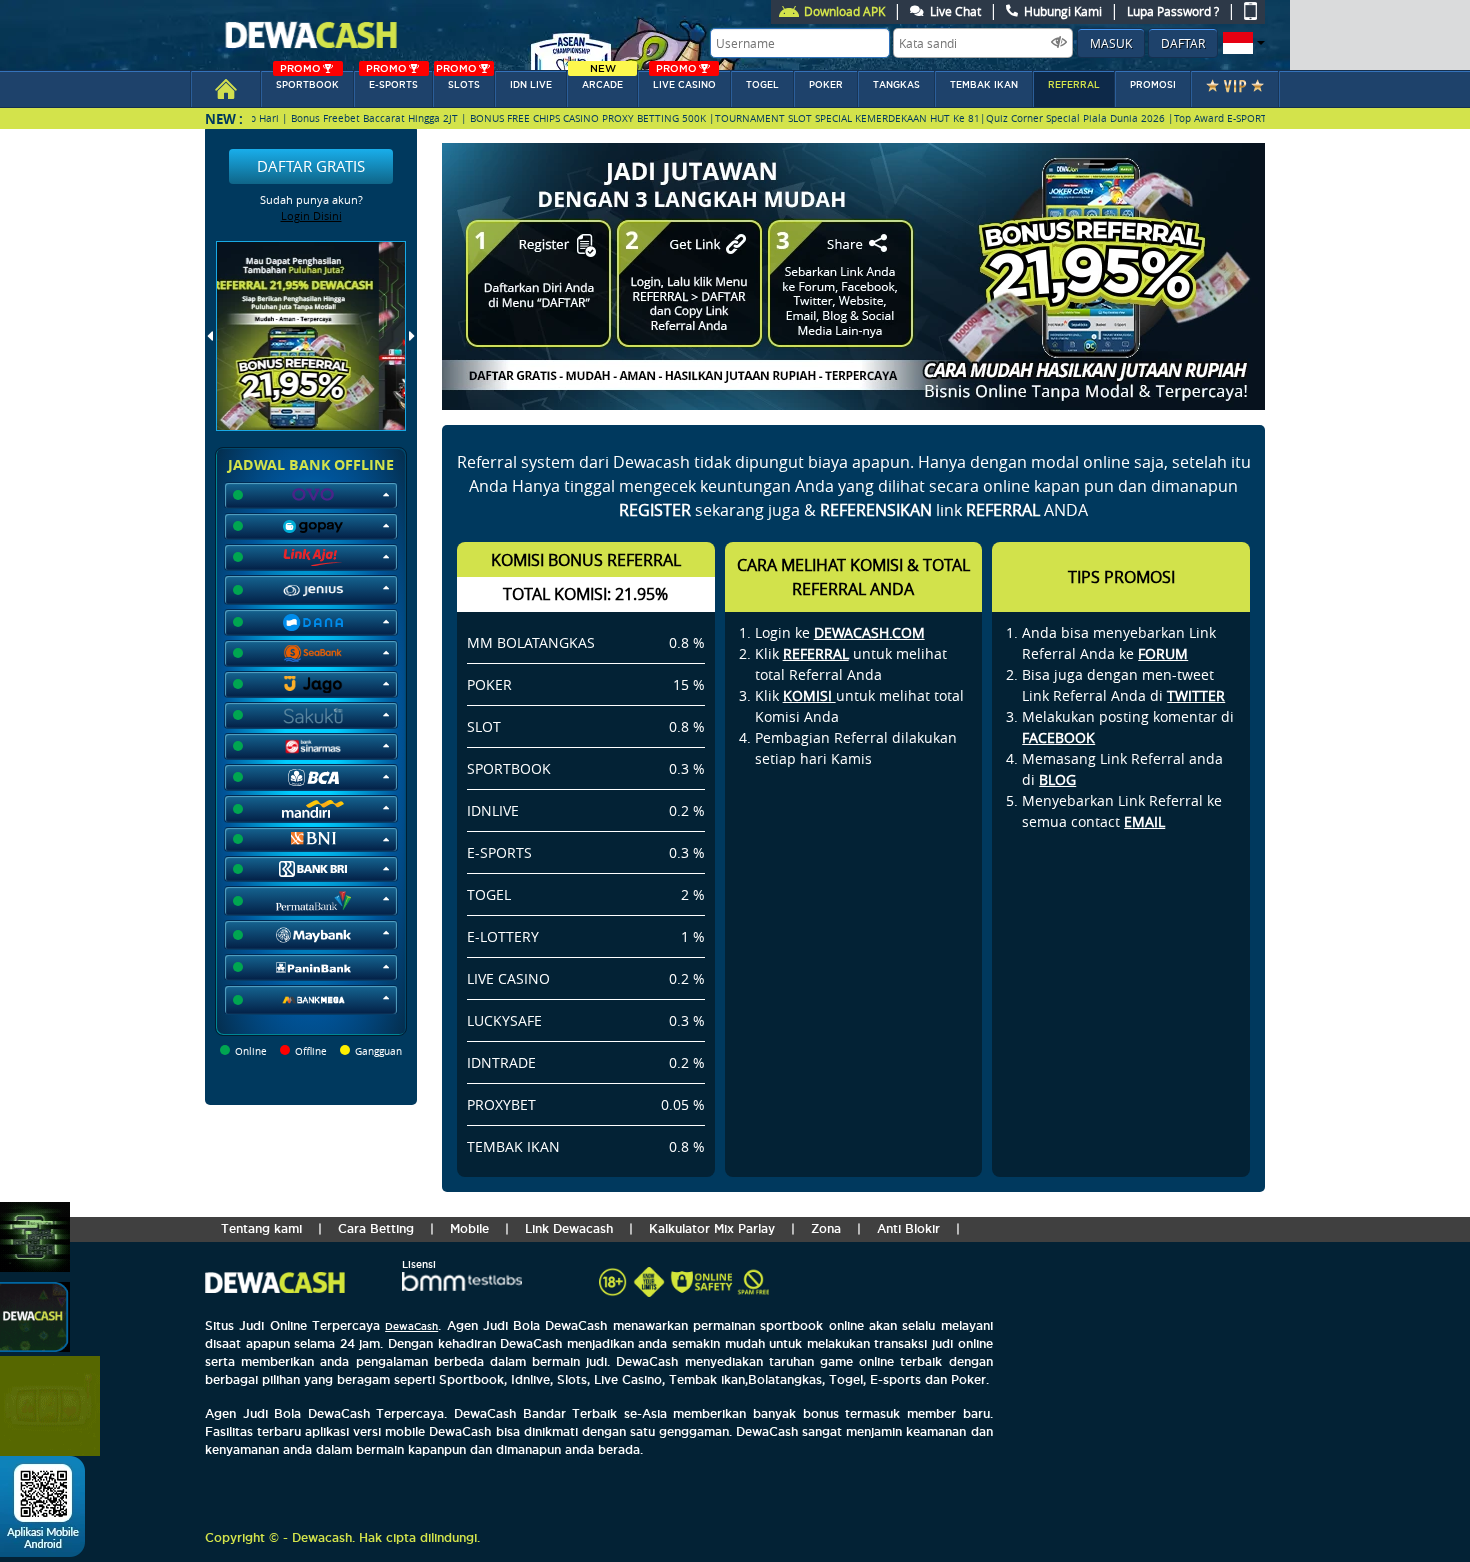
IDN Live (531, 85)
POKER (826, 85)
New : (224, 118)
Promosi (1153, 85)
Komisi (809, 695)
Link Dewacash (569, 1228)
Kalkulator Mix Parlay (712, 1228)
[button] (1241, 43)
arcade (602, 80)
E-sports (392, 80)
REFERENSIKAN (876, 510)
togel (762, 85)
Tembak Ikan (984, 85)
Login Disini (311, 215)
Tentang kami (261, 1228)
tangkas (896, 85)
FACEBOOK (1058, 737)
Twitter (1196, 695)
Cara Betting (376, 1228)
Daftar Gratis (311, 166)
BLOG (1057, 779)
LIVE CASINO (684, 80)
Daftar (1183, 43)
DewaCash (411, 1326)
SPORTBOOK (307, 80)
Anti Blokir (908, 1228)
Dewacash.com (869, 632)
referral (1074, 85)
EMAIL (1144, 821)
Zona (826, 1228)
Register (655, 510)
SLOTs (458, 80)
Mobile (469, 1228)
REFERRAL (816, 653)
